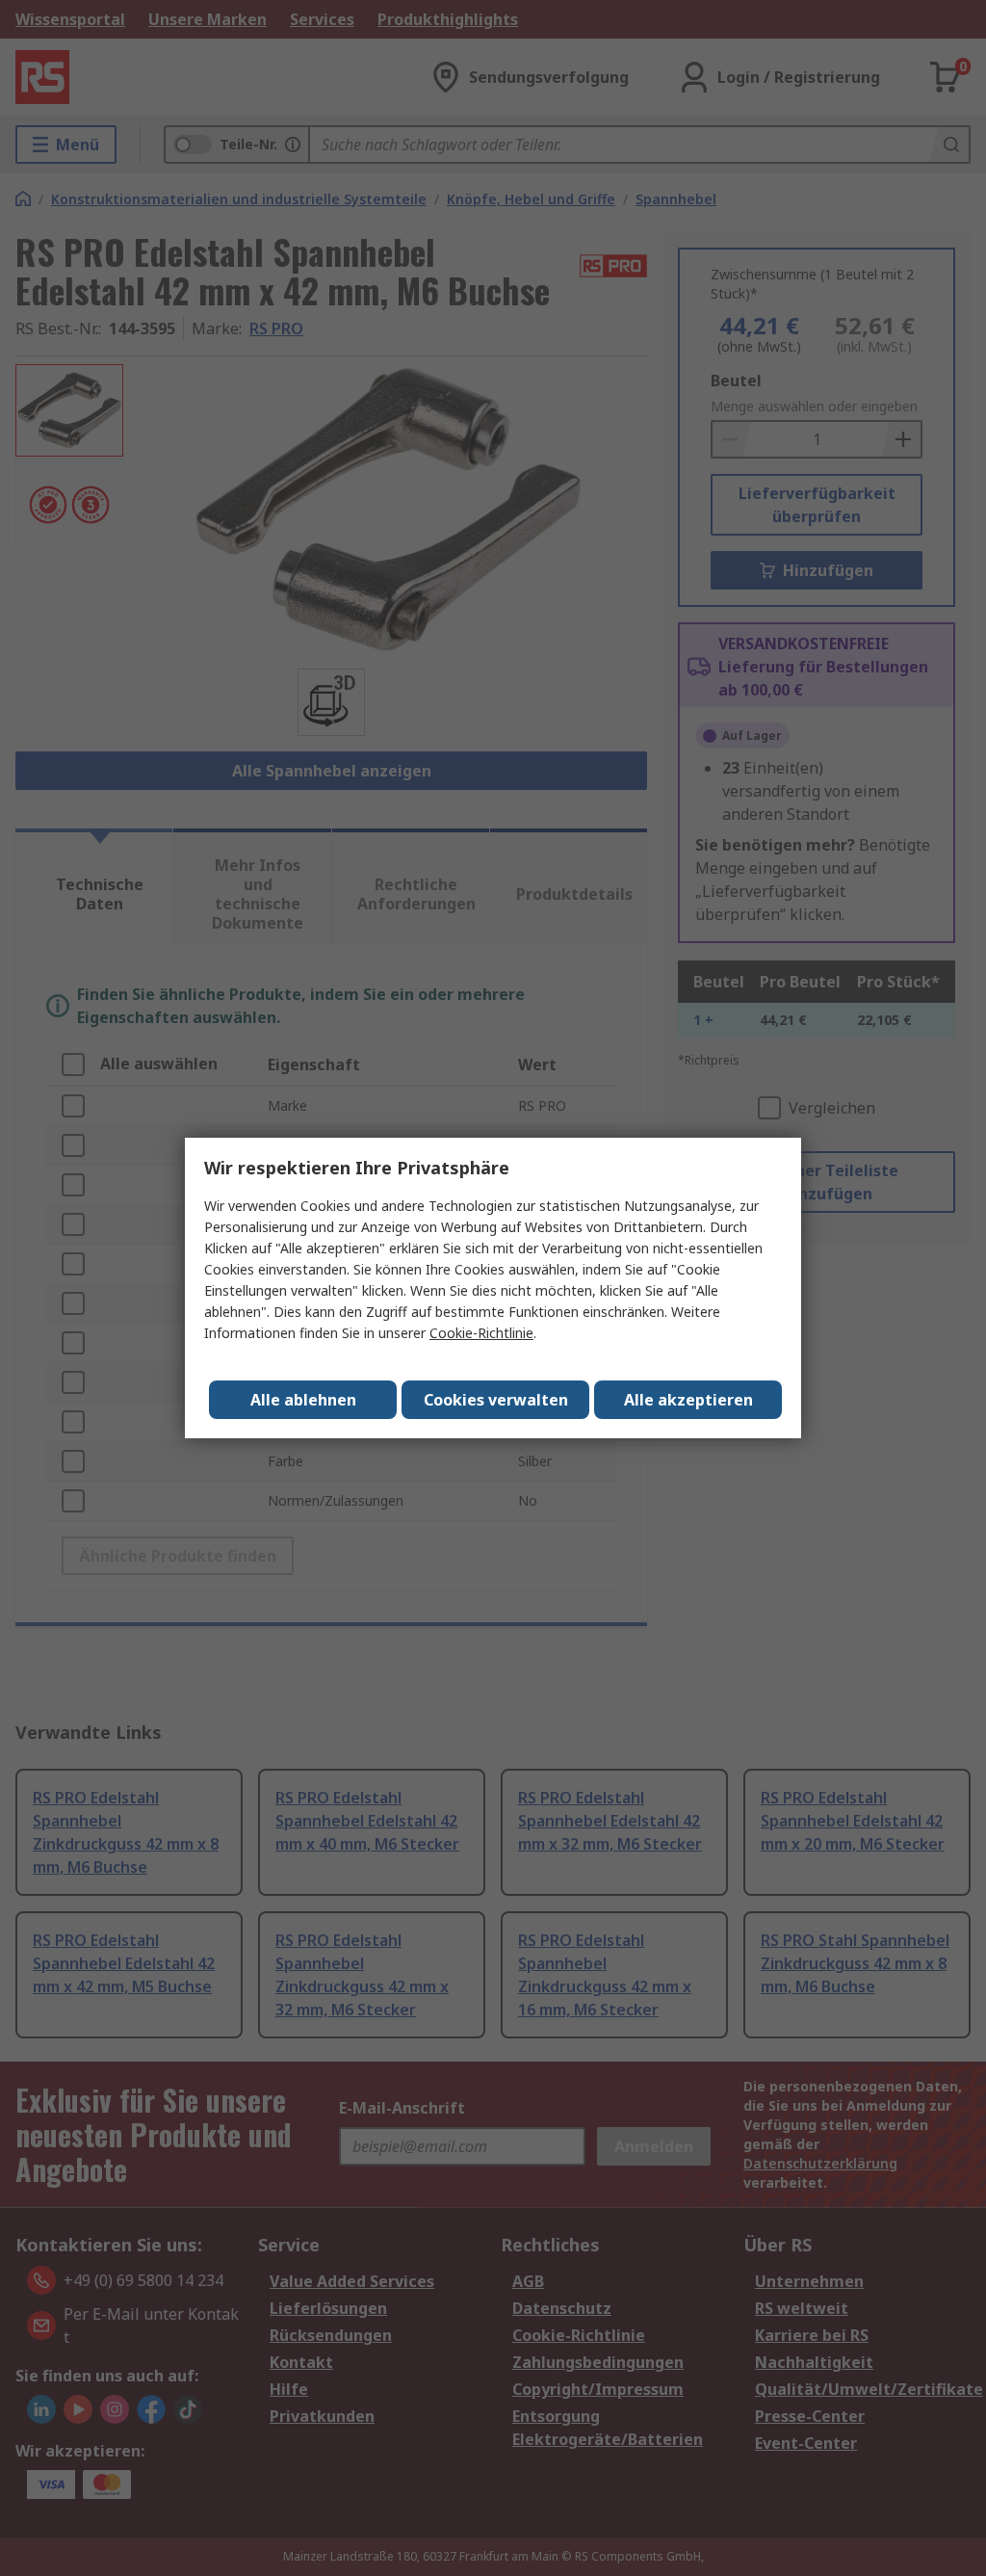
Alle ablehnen (303, 1400)
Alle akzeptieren (688, 1400)
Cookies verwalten (496, 1400)
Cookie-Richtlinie (481, 1333)
